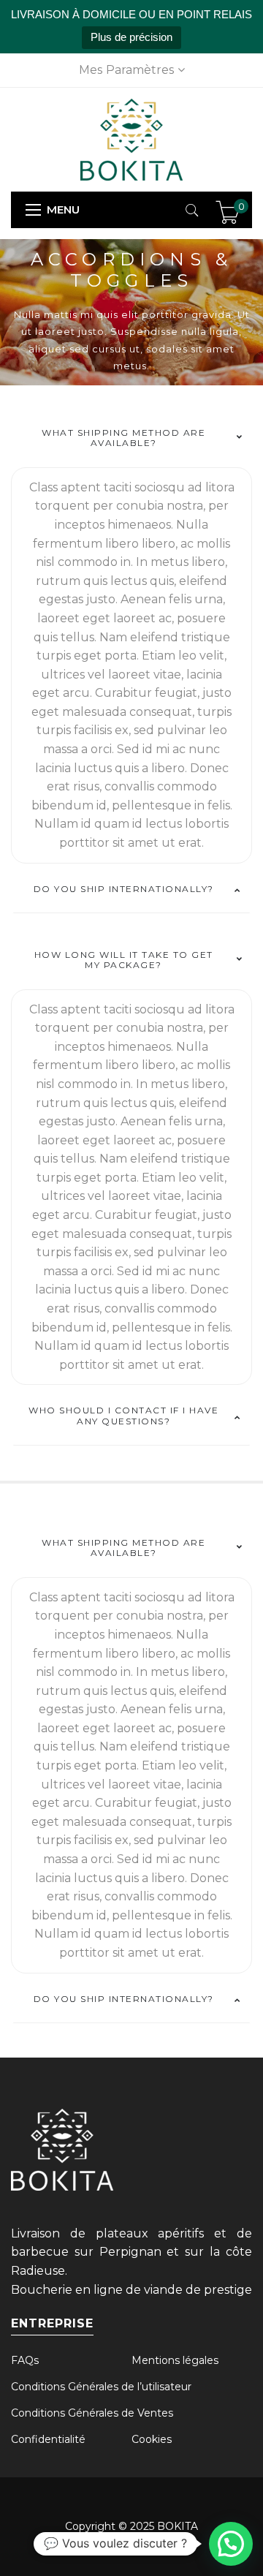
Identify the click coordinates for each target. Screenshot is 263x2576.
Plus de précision (131, 37)
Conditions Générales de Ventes (92, 2413)
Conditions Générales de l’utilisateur (101, 2387)
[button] (231, 2544)
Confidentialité (48, 2439)
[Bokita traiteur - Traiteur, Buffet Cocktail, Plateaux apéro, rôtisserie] (131, 138)
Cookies (152, 2439)
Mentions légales (175, 2360)
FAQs (25, 2360)
